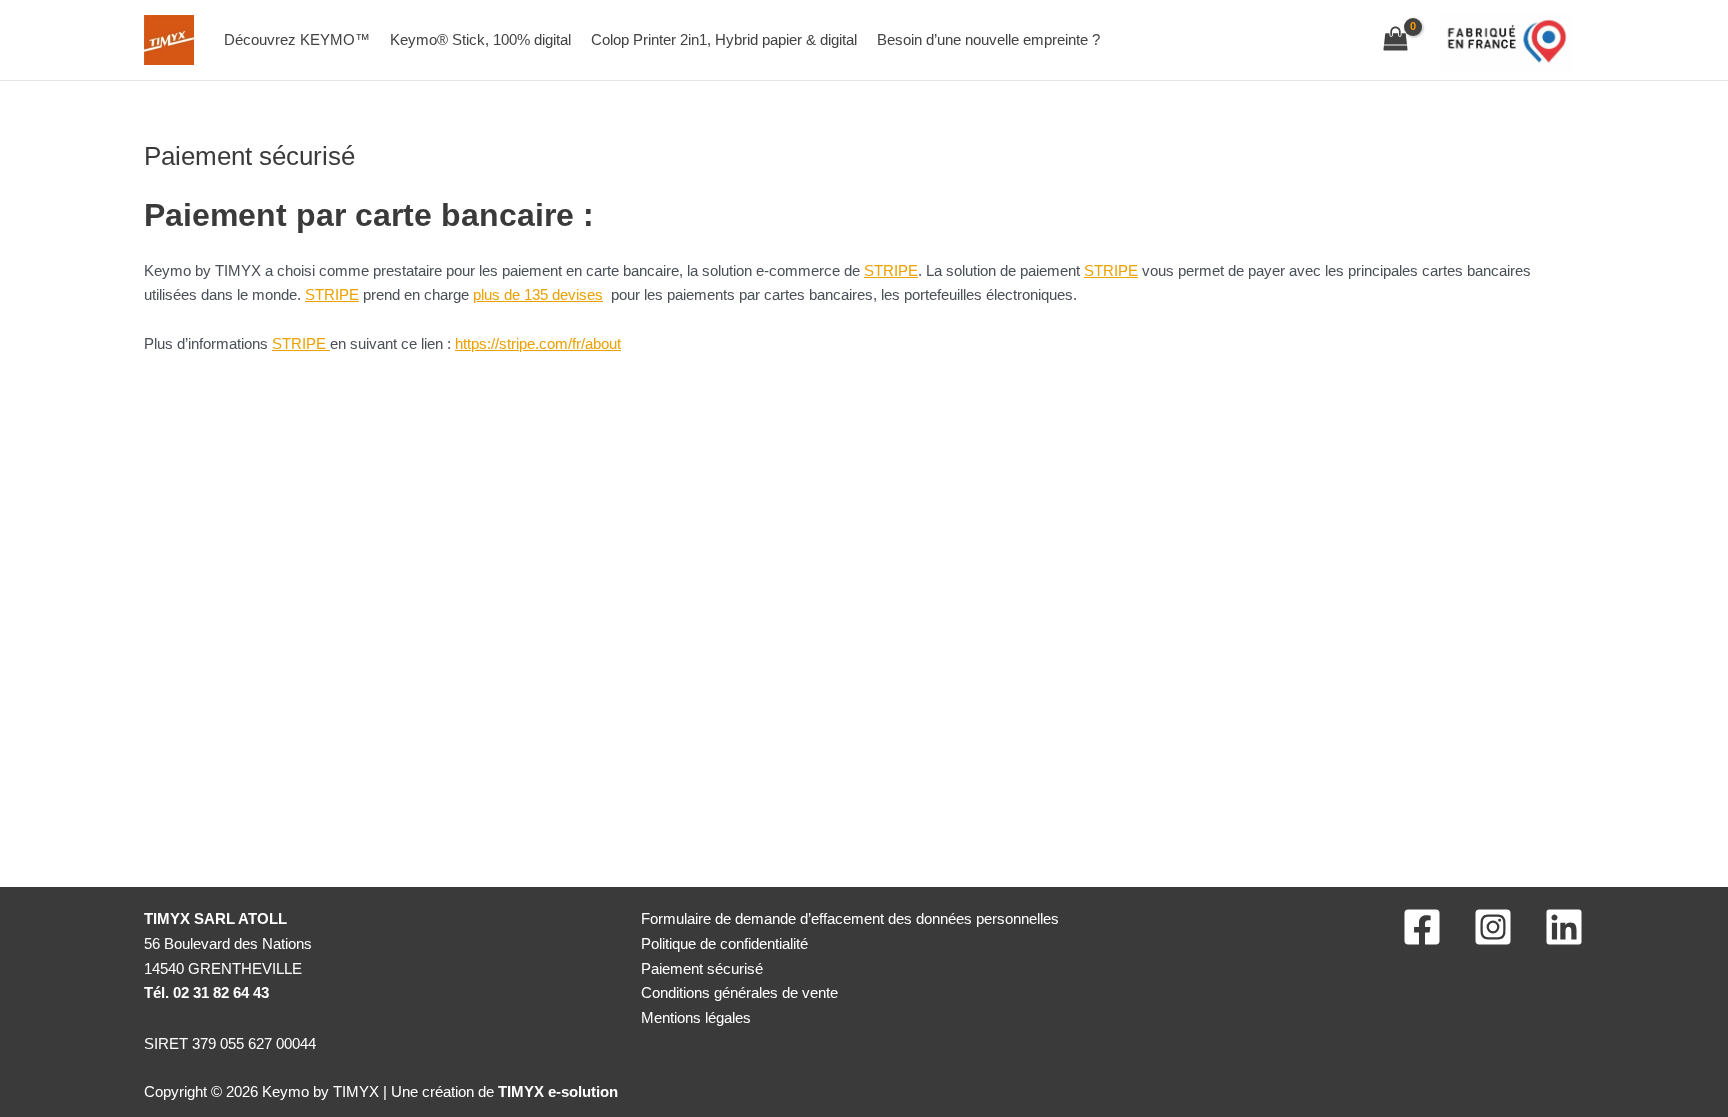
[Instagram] (1493, 927)
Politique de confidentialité (724, 943)
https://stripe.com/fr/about (538, 343)
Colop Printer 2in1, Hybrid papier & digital (724, 39)
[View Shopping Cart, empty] (1395, 40)
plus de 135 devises (538, 294)
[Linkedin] (1564, 927)
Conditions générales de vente (739, 992)
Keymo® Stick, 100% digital (480, 39)
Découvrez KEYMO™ (297, 39)
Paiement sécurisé (702, 968)
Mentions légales (696, 1017)
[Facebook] (1422, 927)
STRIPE (891, 270)
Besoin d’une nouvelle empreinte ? (988, 39)
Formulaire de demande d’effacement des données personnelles (850, 918)
